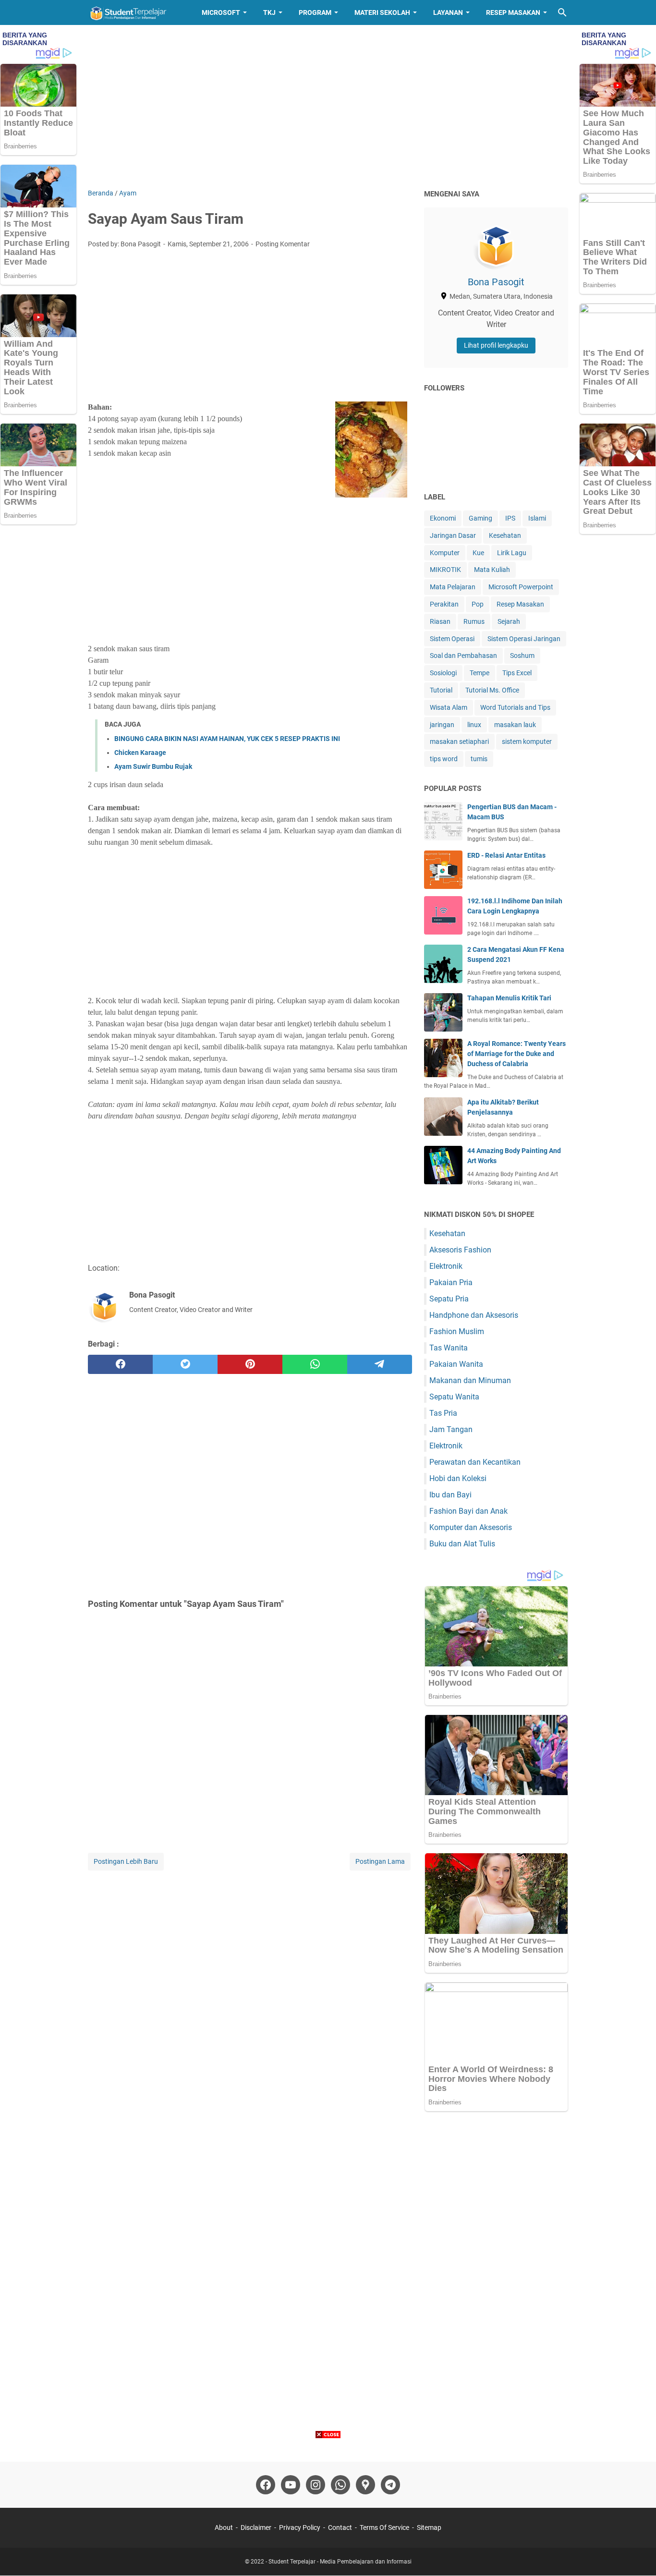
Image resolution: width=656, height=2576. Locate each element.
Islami (537, 518)
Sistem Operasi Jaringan (524, 639)
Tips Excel (517, 673)
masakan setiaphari (459, 741)
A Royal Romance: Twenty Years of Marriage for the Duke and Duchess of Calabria (516, 1054)
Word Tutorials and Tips (515, 707)
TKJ (269, 12)
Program (315, 12)
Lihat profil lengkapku (496, 345)
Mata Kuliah (492, 570)
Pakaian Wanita (456, 1364)
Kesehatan (505, 535)
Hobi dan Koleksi (458, 1478)
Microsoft (221, 12)
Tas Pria (443, 1413)
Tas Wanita (449, 1348)
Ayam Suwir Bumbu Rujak (153, 766)
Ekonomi (443, 518)
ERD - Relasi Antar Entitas (506, 855)
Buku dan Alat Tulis (462, 1544)
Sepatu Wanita (454, 1397)
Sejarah (509, 621)
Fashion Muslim (457, 1331)
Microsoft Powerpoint (521, 587)
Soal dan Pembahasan (463, 656)
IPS (510, 518)
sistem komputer (527, 741)
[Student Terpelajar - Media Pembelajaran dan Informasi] (136, 12)
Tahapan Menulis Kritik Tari (509, 998)
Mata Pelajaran (453, 587)
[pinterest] (250, 1364)
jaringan (442, 725)
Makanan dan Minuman (470, 1380)
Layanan (448, 12)
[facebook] (120, 1364)
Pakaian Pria (451, 1282)
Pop (478, 604)
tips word (444, 759)
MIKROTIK (445, 570)
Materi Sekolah (382, 12)
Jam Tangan (451, 1429)
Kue (478, 553)
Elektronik (446, 1266)
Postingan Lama (380, 1861)
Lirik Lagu (512, 553)
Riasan (440, 621)
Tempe (480, 673)
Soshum (522, 656)
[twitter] (185, 1364)
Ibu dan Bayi (450, 1495)
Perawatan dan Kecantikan (475, 1462)
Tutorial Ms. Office (492, 690)
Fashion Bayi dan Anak (468, 1511)
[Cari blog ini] (562, 12)
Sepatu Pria (449, 1299)
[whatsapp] (315, 1364)
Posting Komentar (283, 244)
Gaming (480, 518)
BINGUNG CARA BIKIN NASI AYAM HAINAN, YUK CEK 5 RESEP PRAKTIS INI (227, 739)
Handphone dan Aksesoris (474, 1315)
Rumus (474, 621)
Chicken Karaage (140, 753)
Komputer (445, 553)
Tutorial (441, 690)
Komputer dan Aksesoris (471, 1527)
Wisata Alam (449, 707)
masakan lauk (515, 725)
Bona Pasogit (496, 282)
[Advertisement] (328, 107)
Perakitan (444, 604)
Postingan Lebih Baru (126, 1861)
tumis (479, 759)
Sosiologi (443, 673)
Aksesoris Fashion (460, 1250)
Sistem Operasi (452, 639)
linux (474, 725)
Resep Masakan (513, 12)
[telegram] (380, 1364)
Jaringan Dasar (453, 535)
